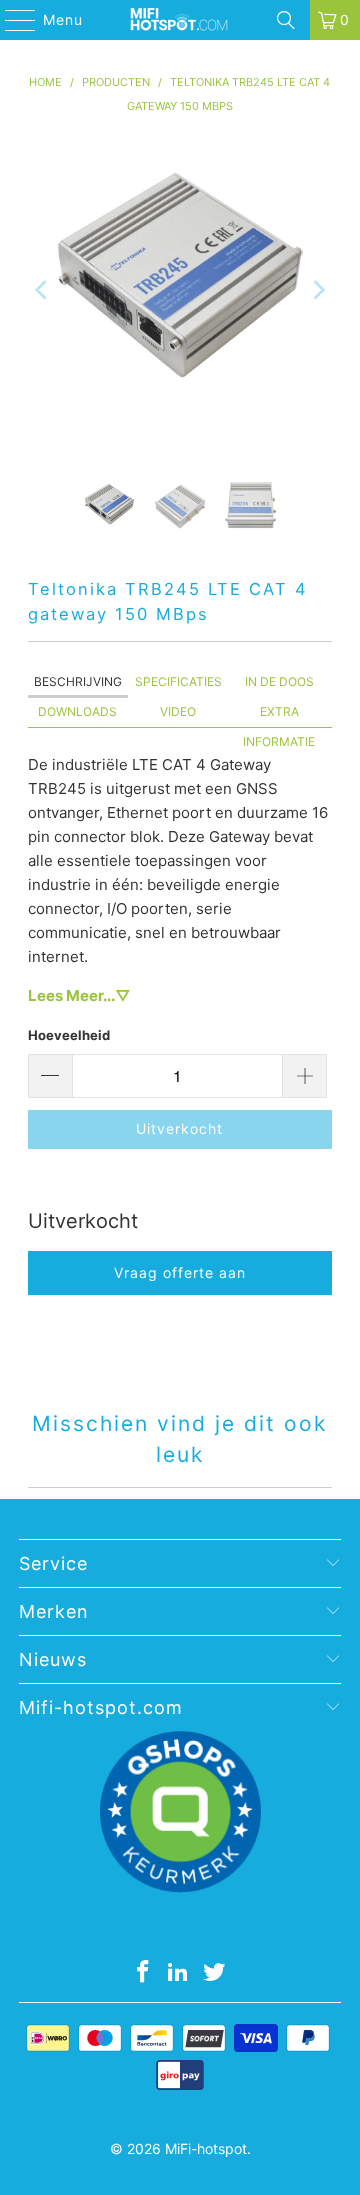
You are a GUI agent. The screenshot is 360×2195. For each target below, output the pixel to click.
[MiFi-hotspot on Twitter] (215, 1973)
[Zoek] (286, 20)
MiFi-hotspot (206, 2148)
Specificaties (178, 681)
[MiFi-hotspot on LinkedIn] (179, 1973)
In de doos (279, 681)
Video (178, 711)
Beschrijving (78, 681)
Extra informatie (279, 715)
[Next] (317, 290)
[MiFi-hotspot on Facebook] (143, 1973)
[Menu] (10, 20)
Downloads (77, 711)
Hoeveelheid (69, 1035)
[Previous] (43, 290)
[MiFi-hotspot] (180, 20)
